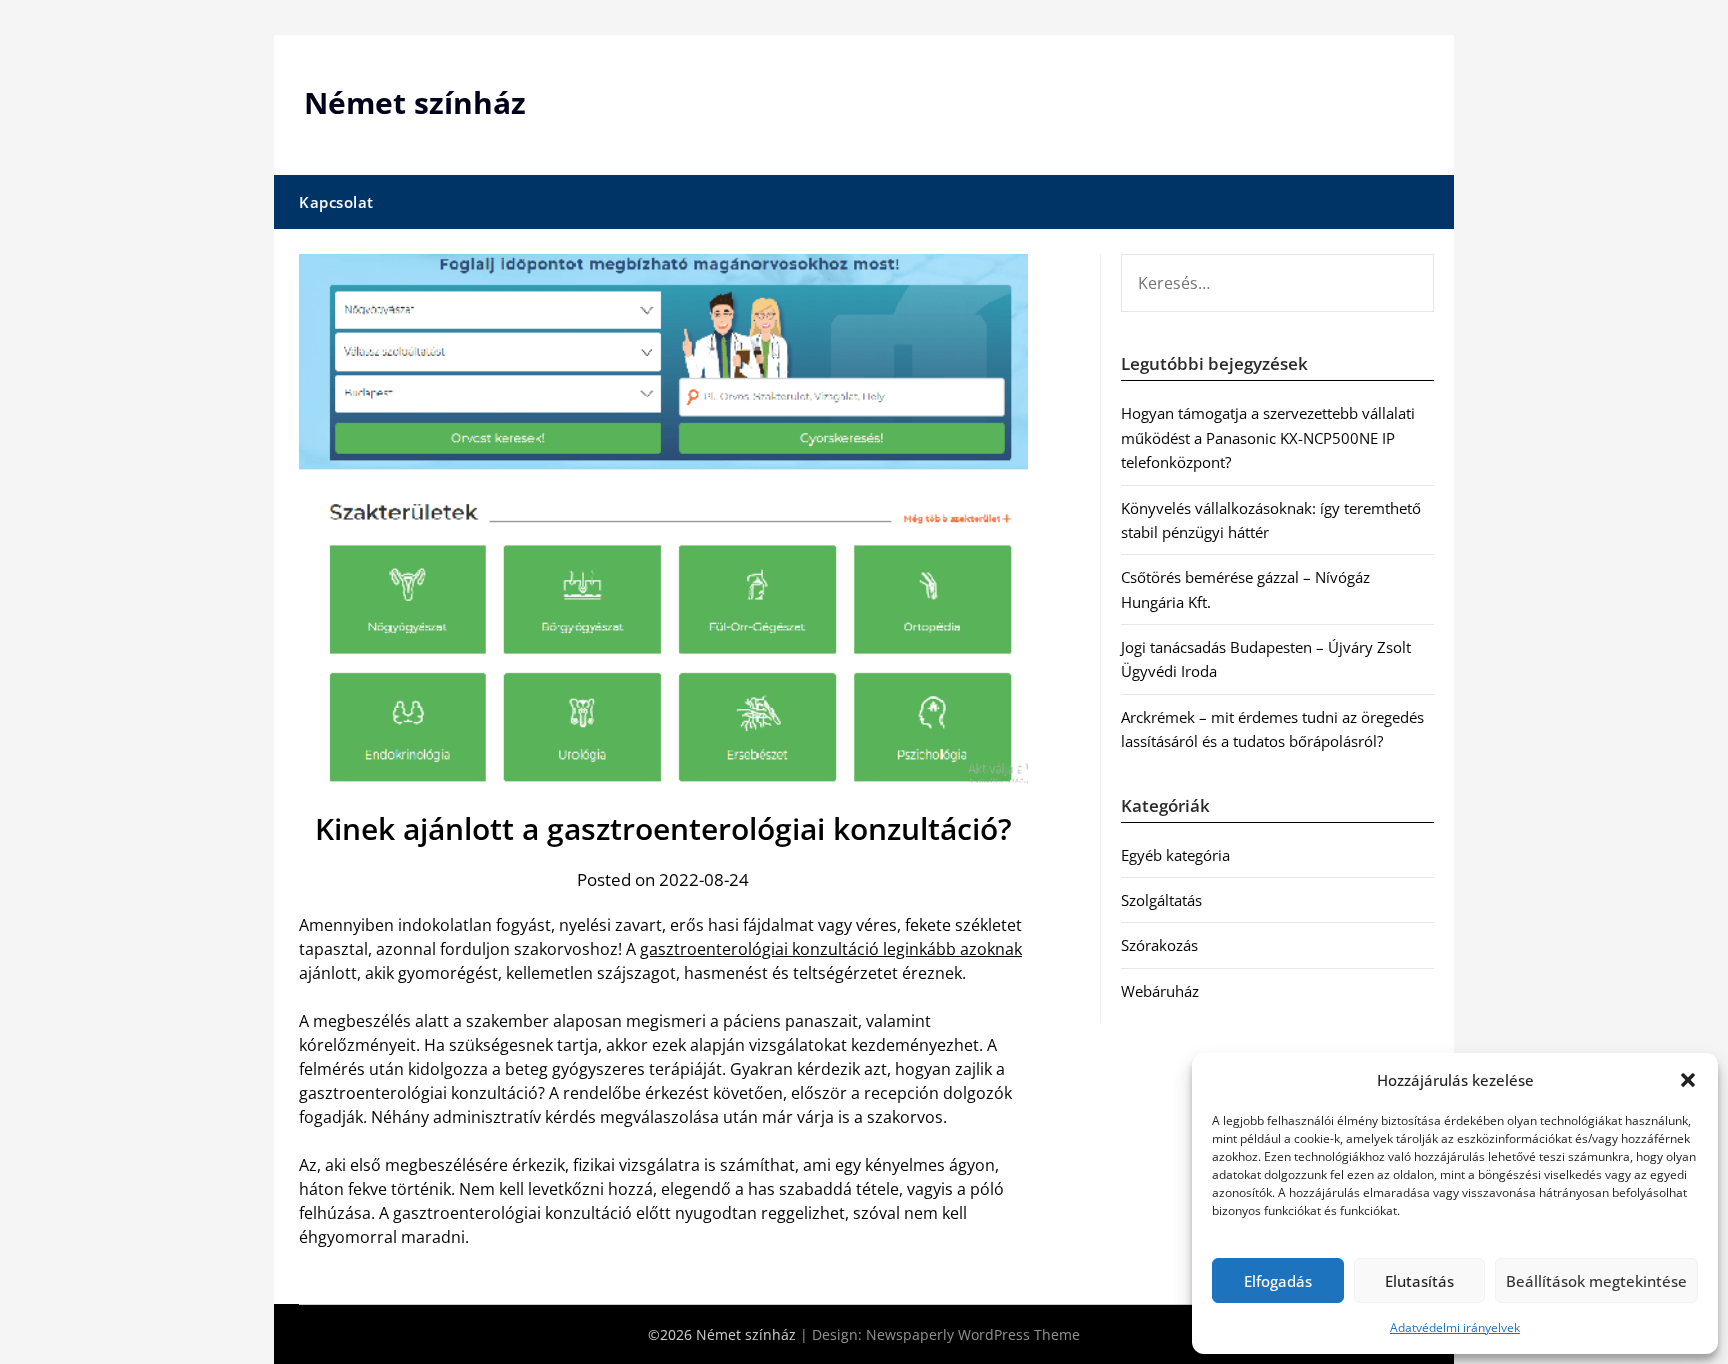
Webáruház (1160, 991)
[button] (1688, 1080)
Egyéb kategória (1175, 855)
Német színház (415, 102)
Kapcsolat (336, 202)
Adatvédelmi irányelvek (1455, 1327)
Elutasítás (1419, 1281)
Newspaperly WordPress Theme (973, 1334)
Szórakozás (1159, 945)
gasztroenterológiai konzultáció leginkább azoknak (831, 949)
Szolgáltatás (1161, 900)
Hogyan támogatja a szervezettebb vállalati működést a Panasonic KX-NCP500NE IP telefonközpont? (1268, 437)
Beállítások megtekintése (1596, 1281)
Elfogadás (1278, 1281)
